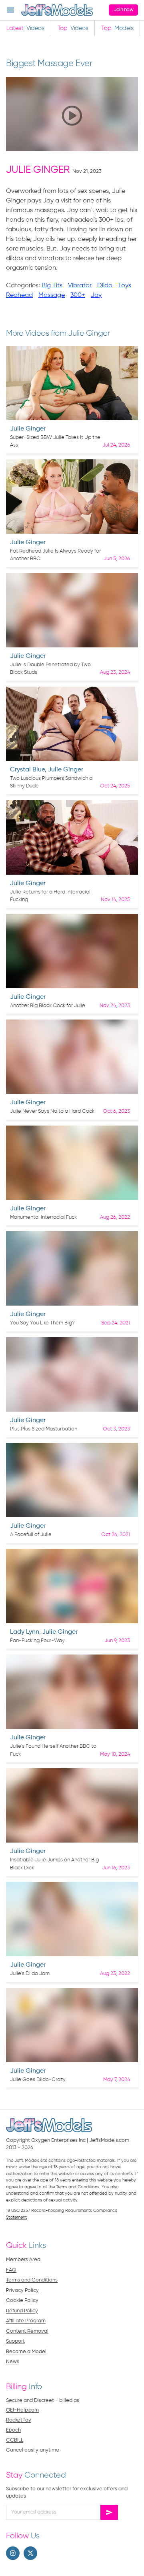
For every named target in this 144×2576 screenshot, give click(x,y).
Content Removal (27, 2331)
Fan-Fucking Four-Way (37, 1641)
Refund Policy (22, 2311)
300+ (78, 295)
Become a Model (26, 2352)
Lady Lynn (25, 1632)
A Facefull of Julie (31, 1535)
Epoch (13, 2430)
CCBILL (15, 2440)
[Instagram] (13, 2553)
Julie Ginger (38, 170)
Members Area (23, 2260)
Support (15, 2341)
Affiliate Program (26, 2321)
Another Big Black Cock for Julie (48, 1006)
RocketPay (19, 2420)
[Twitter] (30, 2553)
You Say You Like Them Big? (42, 1323)
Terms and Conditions (32, 2280)
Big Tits (52, 286)
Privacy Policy (22, 2291)
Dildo (105, 286)
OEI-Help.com (22, 2410)
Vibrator (80, 286)
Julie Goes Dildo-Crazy (38, 2080)
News (13, 2362)
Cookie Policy (22, 2301)
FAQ (11, 2270)
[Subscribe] (109, 2512)
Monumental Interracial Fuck (43, 1217)
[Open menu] (10, 10)
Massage (52, 295)
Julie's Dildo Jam (30, 1974)
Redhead (19, 295)
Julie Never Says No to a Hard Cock (52, 1111)
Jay (96, 295)
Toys (125, 286)
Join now (123, 10)
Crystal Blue (27, 770)
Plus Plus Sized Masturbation (44, 1429)
